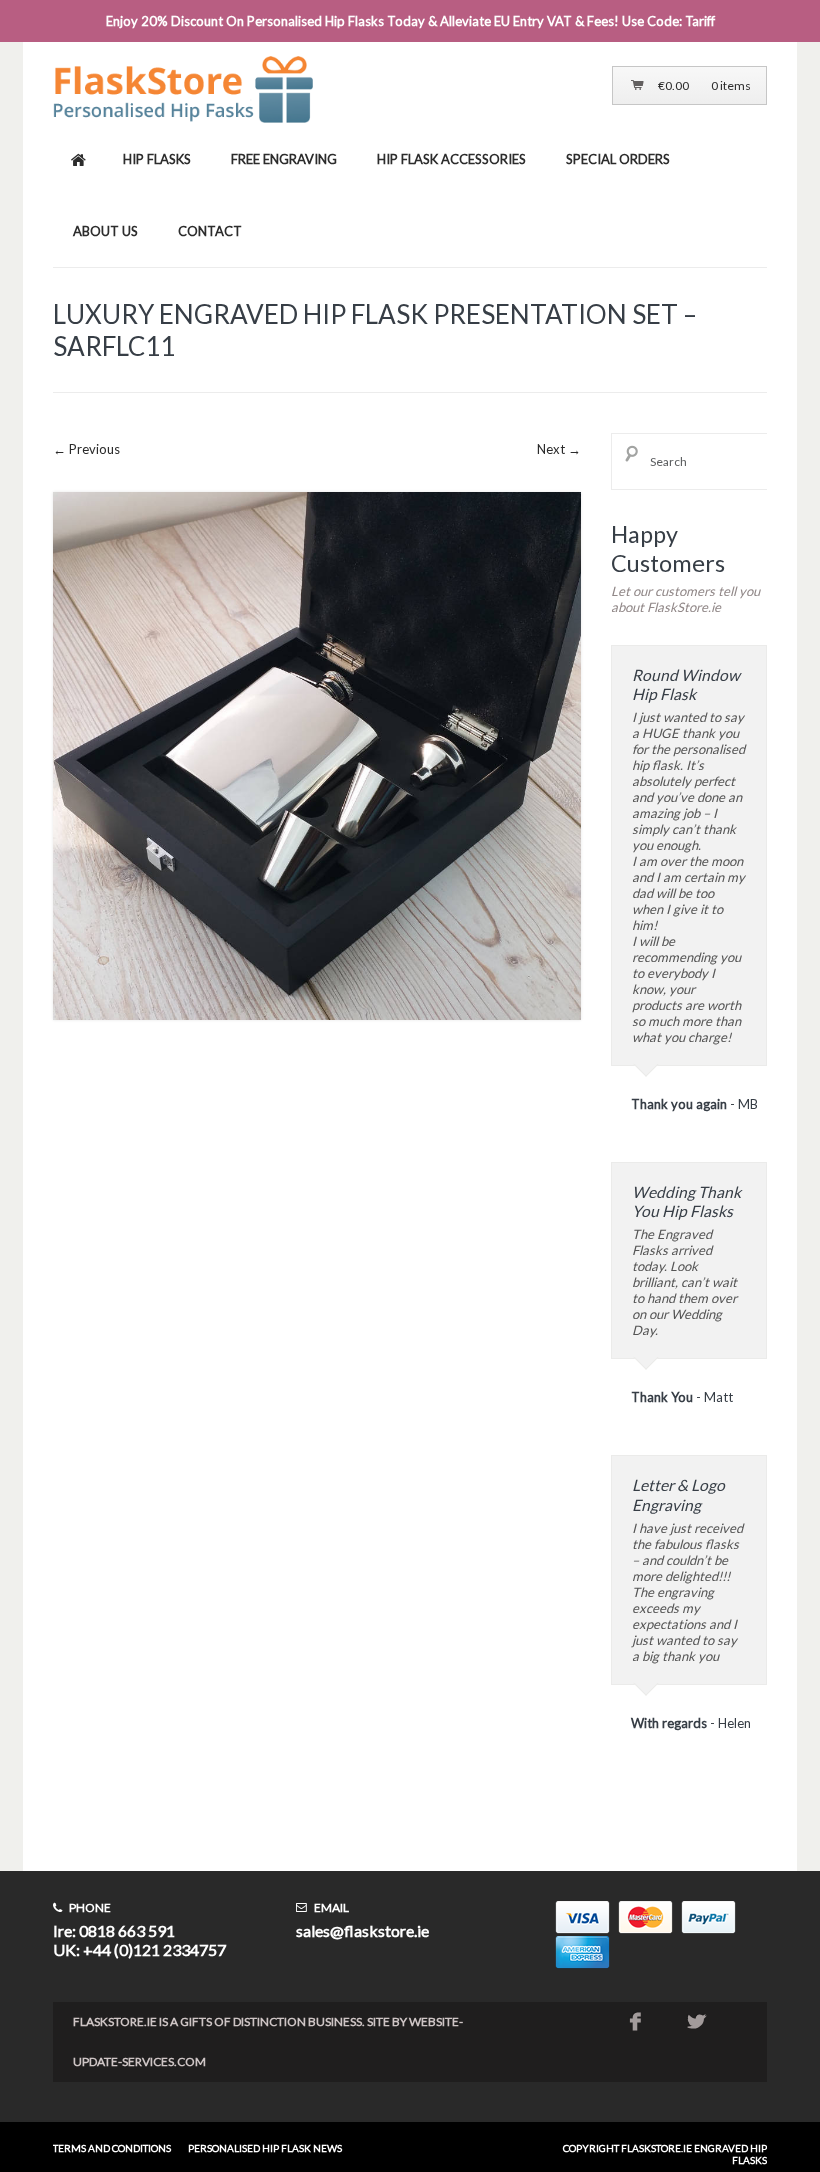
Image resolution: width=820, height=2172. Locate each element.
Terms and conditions (112, 2148)
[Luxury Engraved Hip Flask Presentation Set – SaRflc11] (317, 1035)
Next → (559, 449)
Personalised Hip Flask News (265, 2148)
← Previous (86, 449)
